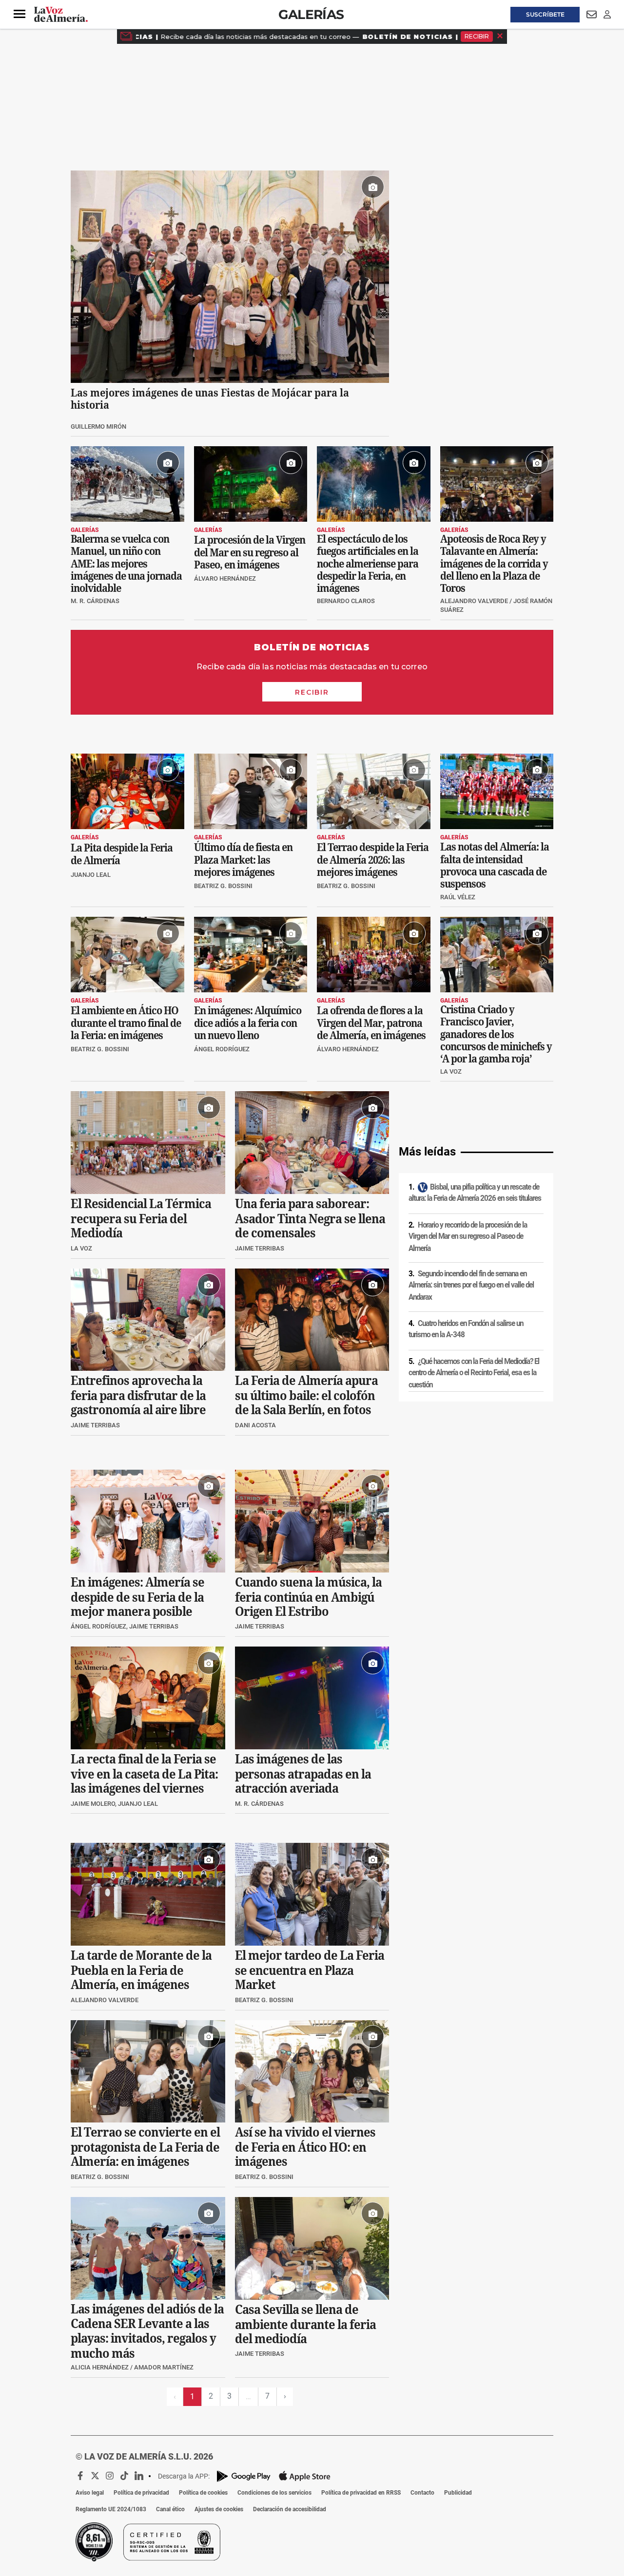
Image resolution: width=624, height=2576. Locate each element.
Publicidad (458, 2493)
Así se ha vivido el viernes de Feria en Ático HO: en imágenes (305, 2147)
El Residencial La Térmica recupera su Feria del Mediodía (141, 1219)
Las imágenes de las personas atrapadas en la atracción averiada (303, 1774)
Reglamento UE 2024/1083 (111, 2509)
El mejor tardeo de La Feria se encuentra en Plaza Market (310, 1970)
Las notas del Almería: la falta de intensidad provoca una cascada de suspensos (495, 865)
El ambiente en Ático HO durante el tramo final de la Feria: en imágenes (126, 1023)
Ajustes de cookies (219, 2509)
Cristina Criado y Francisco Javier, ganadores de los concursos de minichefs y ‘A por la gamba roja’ (496, 1034)
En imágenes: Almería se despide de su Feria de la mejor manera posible (137, 1597)
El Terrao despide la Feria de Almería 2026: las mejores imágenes (373, 860)
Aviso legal (90, 2493)
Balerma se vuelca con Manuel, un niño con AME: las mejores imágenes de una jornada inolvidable (126, 564)
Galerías (311, 14)
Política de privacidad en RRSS (361, 2493)
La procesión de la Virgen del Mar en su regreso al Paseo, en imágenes (250, 552)
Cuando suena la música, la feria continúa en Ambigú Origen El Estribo (308, 1597)
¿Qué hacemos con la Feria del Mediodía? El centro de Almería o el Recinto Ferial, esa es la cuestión (474, 1373)
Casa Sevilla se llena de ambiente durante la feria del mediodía (305, 2324)
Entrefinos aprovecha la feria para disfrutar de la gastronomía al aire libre (138, 1396)
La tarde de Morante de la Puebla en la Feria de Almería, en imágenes (141, 1970)
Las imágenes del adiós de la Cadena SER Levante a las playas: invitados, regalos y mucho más (147, 2331)
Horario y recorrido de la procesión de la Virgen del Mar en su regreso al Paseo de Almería (468, 1237)
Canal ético (170, 2509)
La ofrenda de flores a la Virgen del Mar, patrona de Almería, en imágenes (371, 1023)
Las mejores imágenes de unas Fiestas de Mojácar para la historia (210, 398)
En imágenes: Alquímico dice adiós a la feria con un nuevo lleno (248, 1023)
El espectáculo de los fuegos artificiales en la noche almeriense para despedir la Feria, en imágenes (368, 564)
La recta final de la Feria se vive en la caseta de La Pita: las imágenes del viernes (144, 1774)
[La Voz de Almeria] (61, 15)
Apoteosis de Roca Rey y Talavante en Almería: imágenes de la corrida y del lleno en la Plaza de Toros (494, 564)
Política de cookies (203, 2493)
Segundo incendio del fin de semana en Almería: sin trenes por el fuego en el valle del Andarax (471, 1285)
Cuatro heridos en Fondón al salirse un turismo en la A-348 (466, 1329)
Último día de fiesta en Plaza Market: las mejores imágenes (243, 860)
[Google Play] (244, 2476)
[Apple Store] (305, 2476)
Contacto (422, 2493)
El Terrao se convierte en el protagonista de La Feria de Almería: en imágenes (145, 2147)
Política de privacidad (141, 2493)
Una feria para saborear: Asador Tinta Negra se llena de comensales (310, 1219)
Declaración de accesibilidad (290, 2509)
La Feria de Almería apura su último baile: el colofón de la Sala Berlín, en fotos (306, 1396)
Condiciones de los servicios (274, 2493)
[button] (19, 14)
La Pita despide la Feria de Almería (122, 854)
